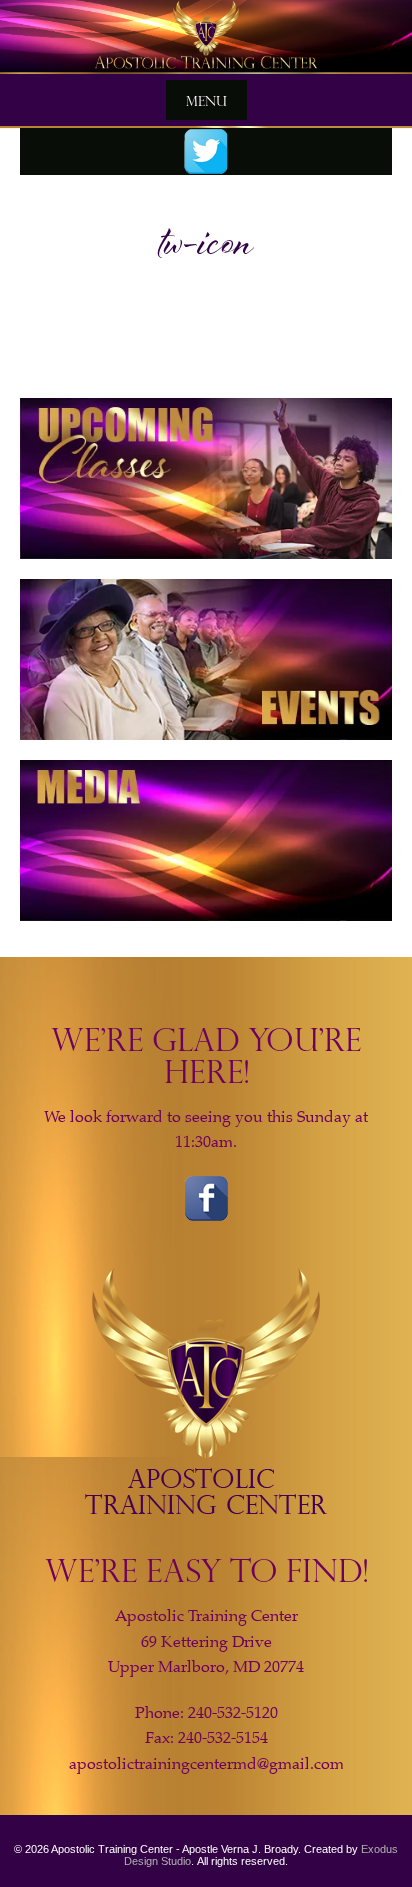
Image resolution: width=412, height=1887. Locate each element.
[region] (206, 37)
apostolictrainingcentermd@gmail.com (206, 1764)
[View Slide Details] (206, 37)
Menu (206, 100)
